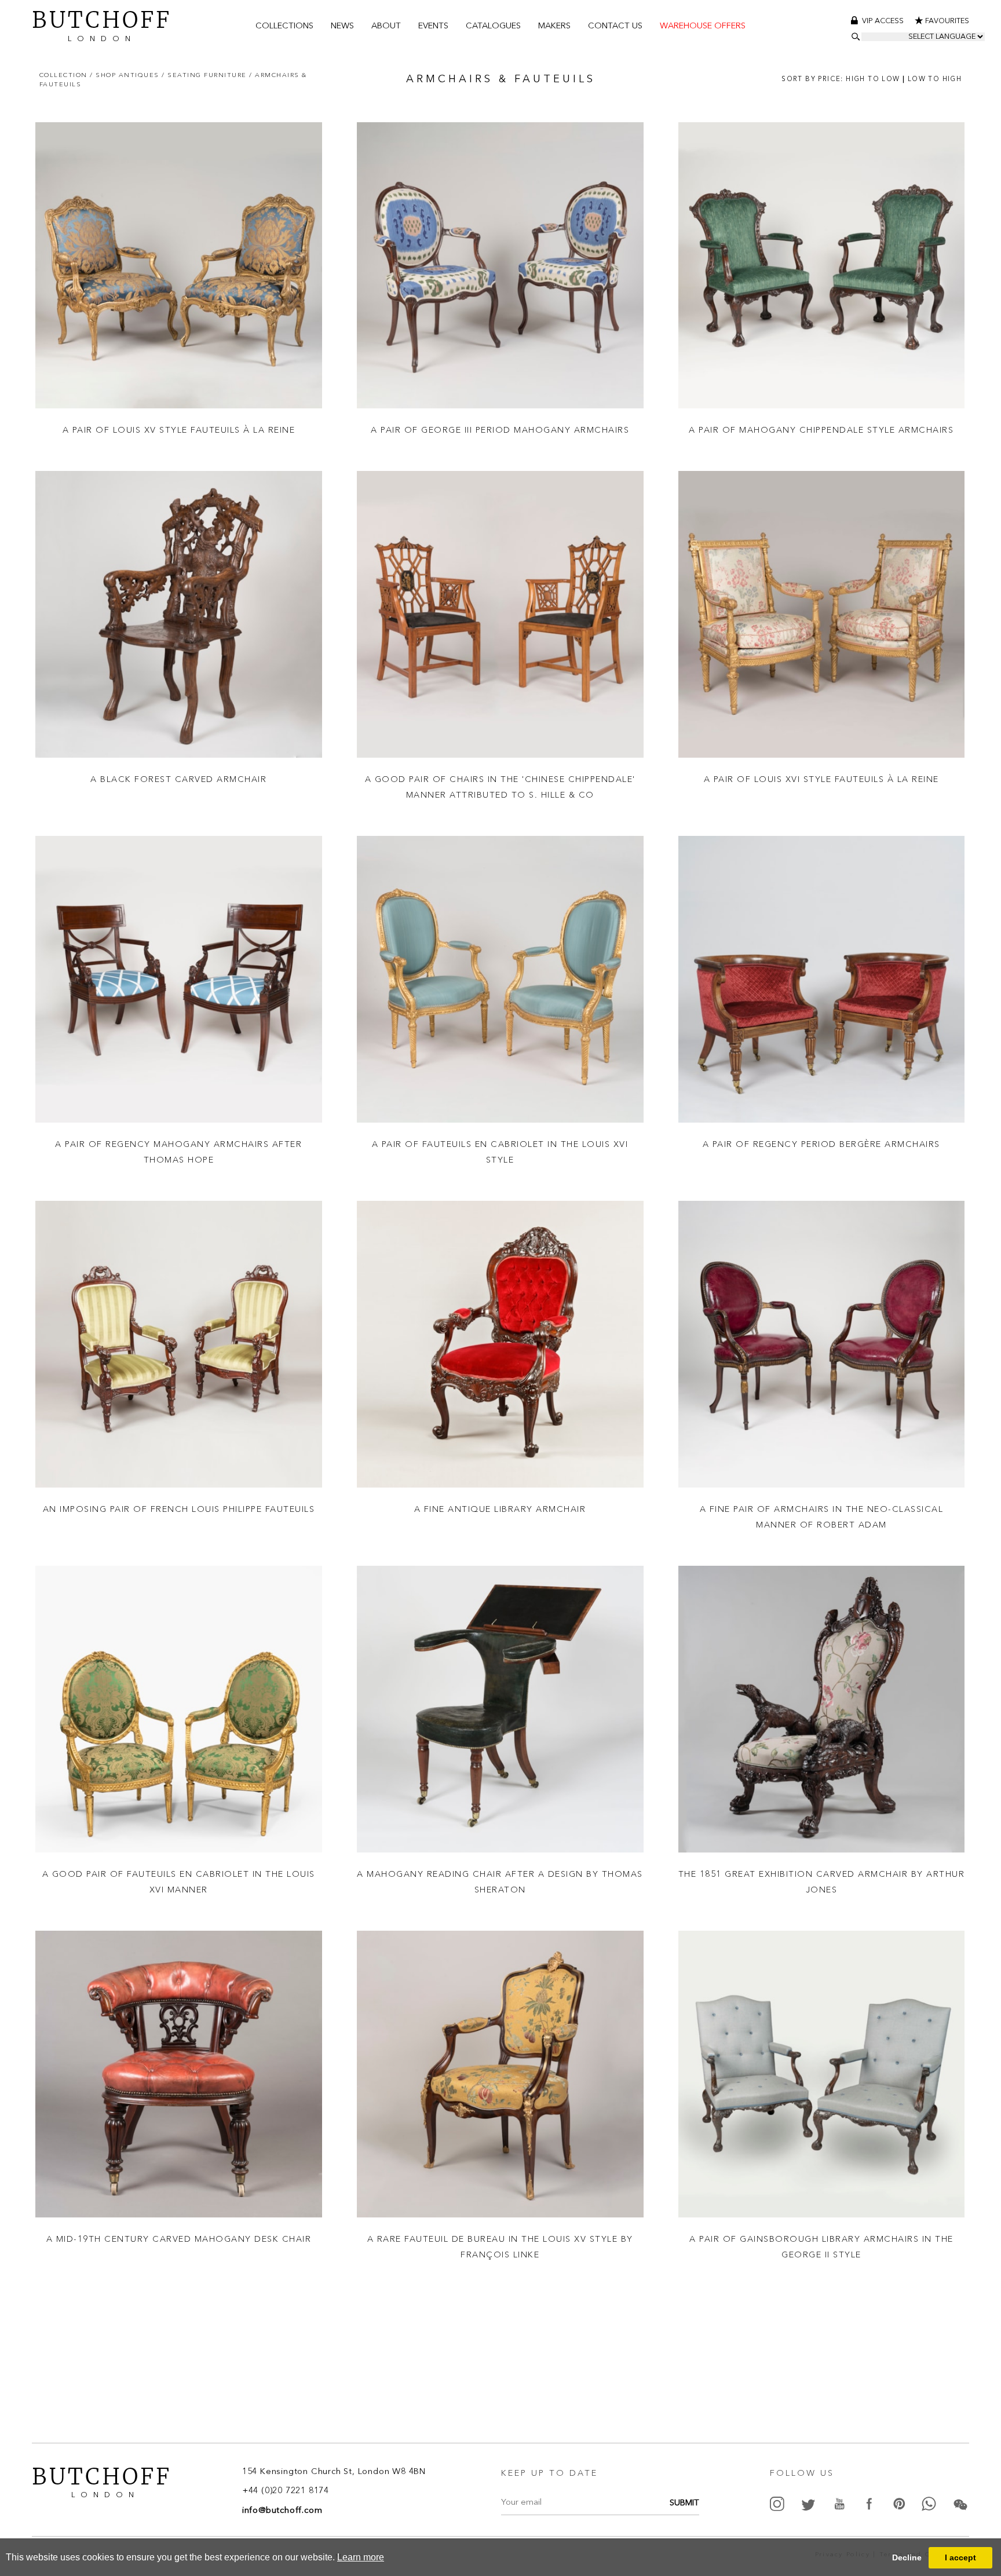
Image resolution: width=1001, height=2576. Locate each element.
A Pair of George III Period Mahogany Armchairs (500, 430)
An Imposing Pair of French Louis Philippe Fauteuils (179, 1509)
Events (433, 26)
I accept (960, 2557)
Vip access (884, 21)
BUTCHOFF (102, 24)
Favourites (947, 21)
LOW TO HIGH (935, 79)
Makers (554, 26)
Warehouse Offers (703, 26)
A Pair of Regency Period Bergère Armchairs (821, 1144)
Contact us (615, 26)
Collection (65, 75)
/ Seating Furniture (205, 75)
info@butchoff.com (282, 2511)
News (342, 26)
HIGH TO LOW (873, 79)
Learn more (361, 2557)
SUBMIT (684, 2504)
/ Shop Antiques (126, 75)
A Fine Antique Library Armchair (500, 1509)
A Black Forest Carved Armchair (178, 779)
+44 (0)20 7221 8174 (286, 2492)
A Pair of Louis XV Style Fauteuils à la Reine (179, 430)
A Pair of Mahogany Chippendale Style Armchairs (821, 430)
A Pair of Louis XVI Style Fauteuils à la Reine (821, 779)
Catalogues (493, 26)
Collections (284, 26)
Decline (907, 2557)
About (386, 26)
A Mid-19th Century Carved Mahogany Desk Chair (179, 2239)
